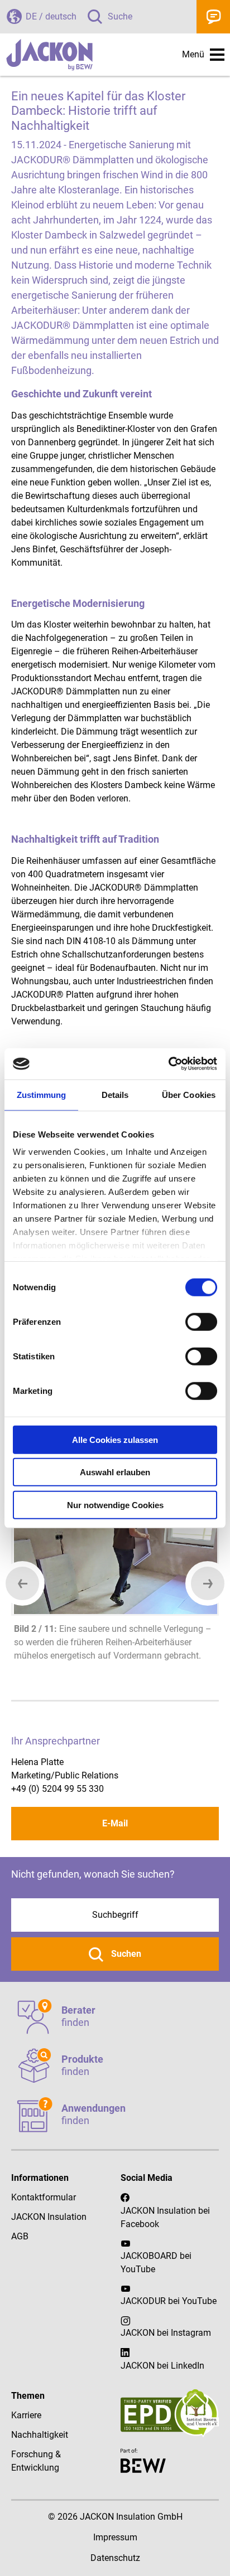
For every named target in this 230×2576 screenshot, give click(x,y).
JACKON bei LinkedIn (162, 2366)
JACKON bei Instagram (166, 2333)
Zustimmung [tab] (42, 1094)
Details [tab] (115, 1094)
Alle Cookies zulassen (115, 1439)
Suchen (125, 1954)
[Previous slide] (22, 1583)
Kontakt (213, 17)
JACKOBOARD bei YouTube (156, 2262)
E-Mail (115, 1823)
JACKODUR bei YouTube (169, 2301)
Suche (120, 16)
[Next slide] (208, 1583)
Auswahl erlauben (115, 1472)
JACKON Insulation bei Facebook (165, 2217)
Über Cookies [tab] (189, 1094)
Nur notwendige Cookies (115, 1505)
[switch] (201, 1321)
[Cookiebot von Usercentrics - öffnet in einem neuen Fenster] (168, 1064)
